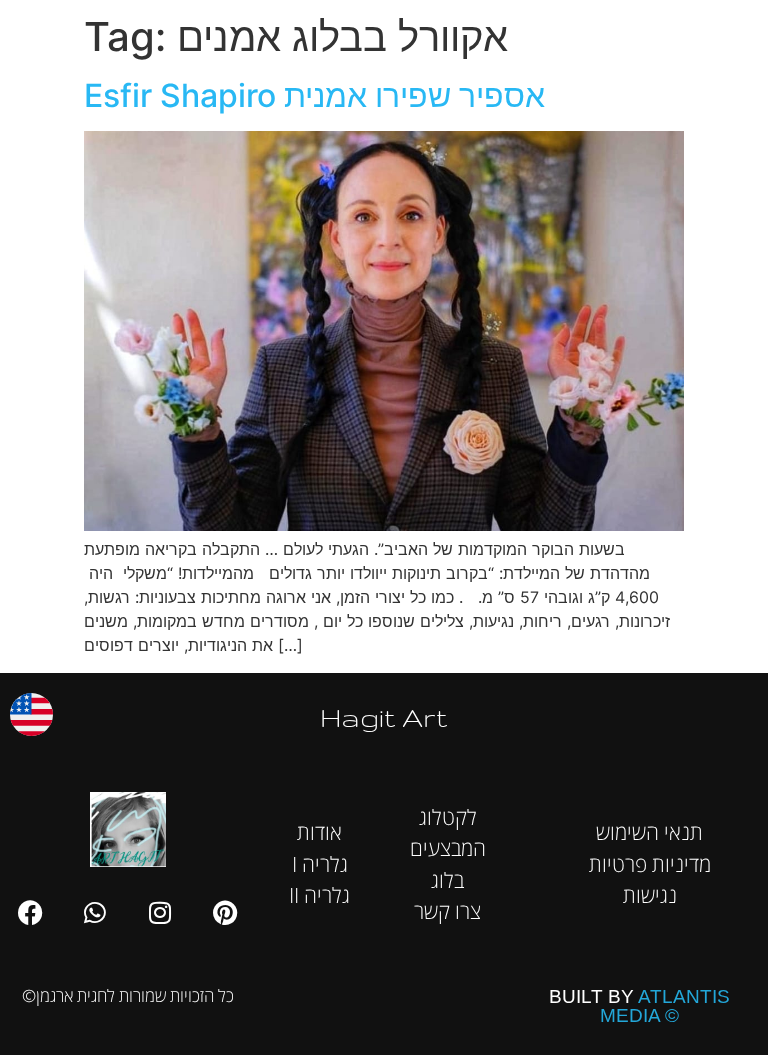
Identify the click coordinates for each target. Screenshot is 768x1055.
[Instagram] (160, 912)
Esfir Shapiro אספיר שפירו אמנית (314, 95)
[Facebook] (30, 912)
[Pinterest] (225, 912)
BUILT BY (639, 1006)
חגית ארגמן (726, 29)
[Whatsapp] (95, 912)
